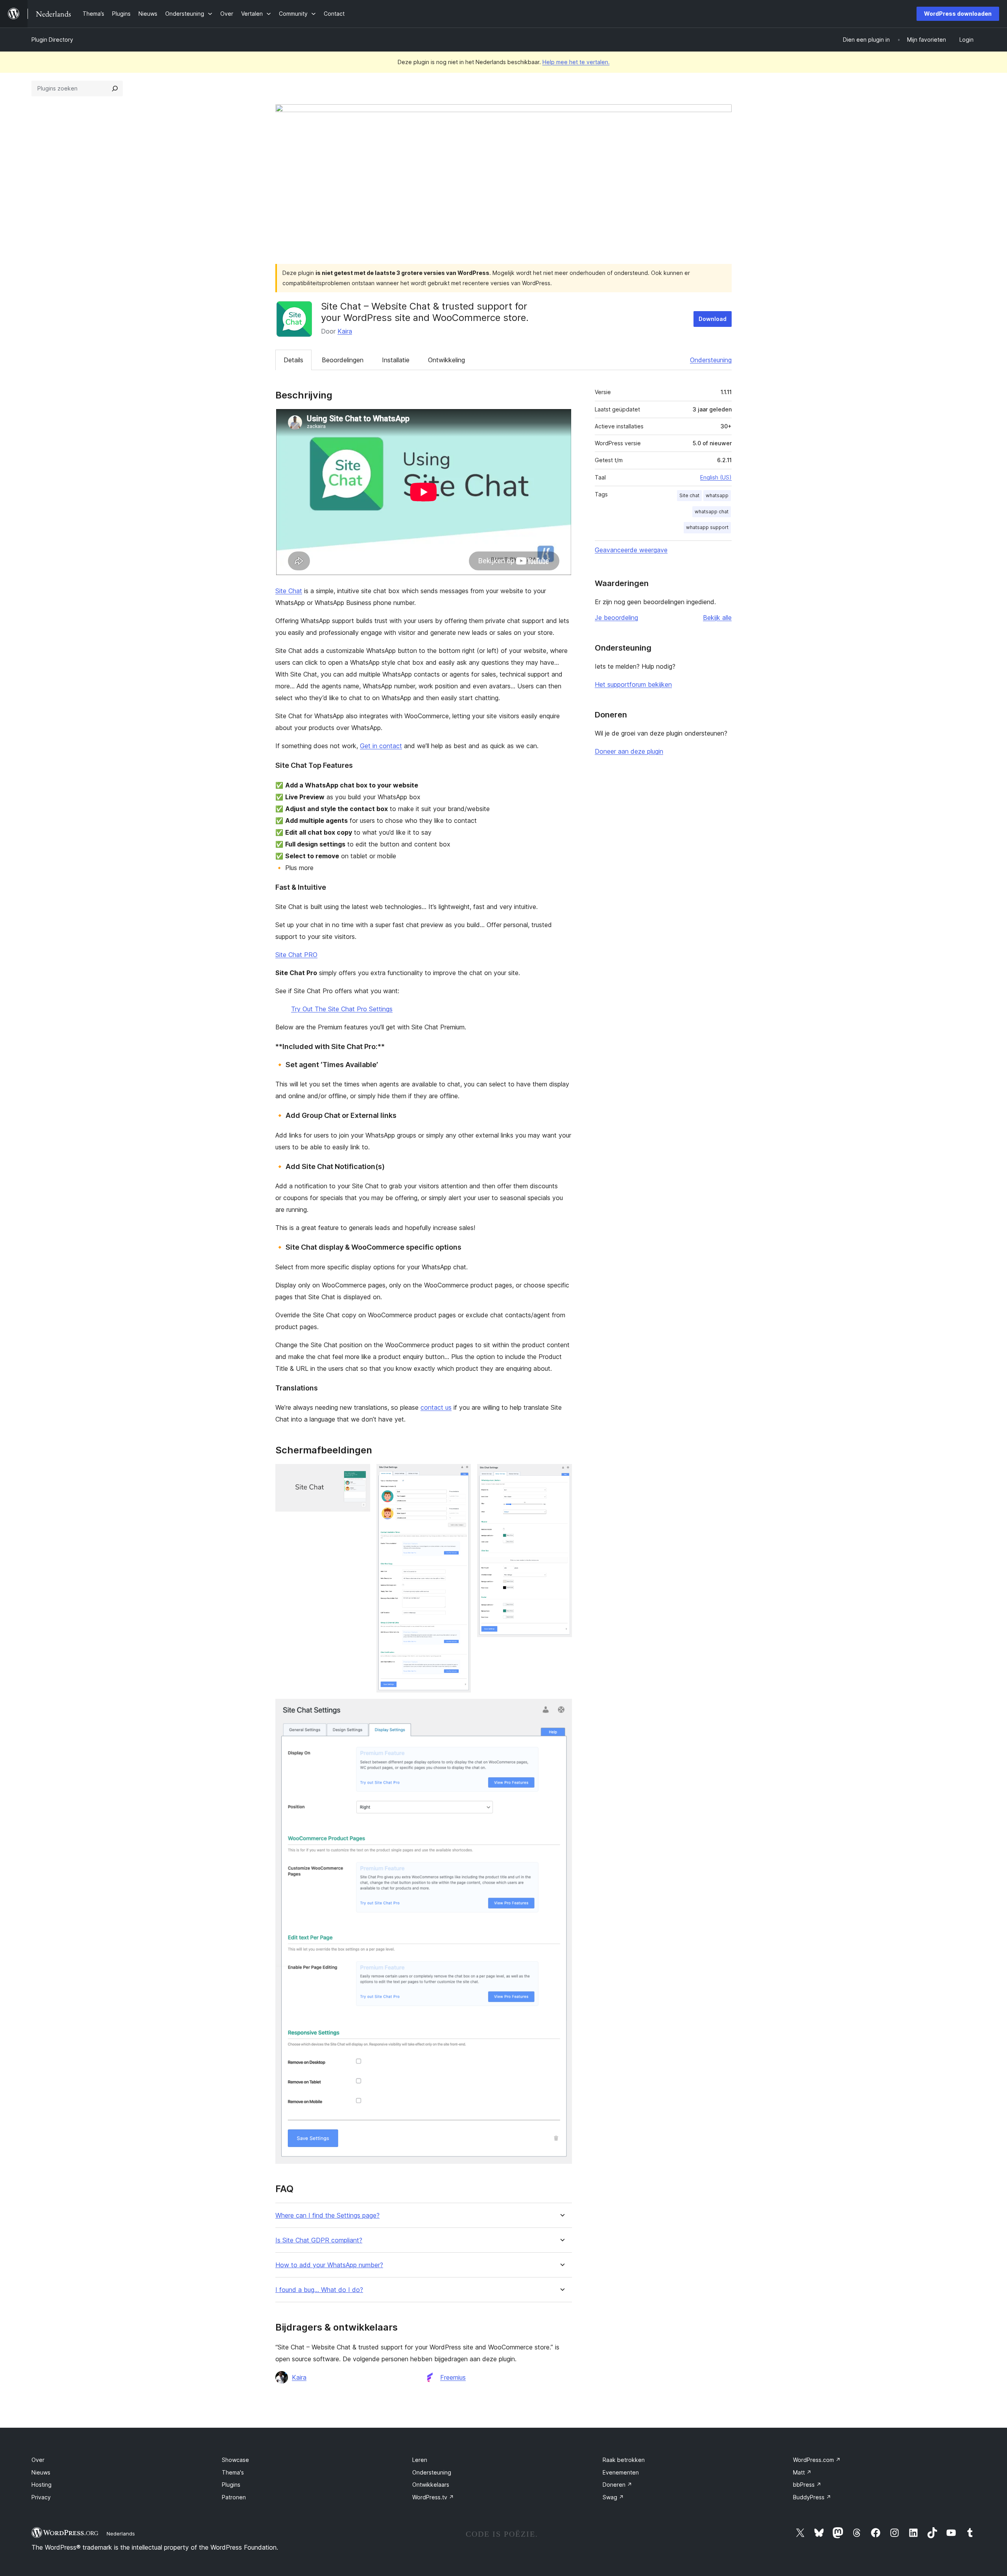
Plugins (231, 2485)
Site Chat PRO (296, 955)
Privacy (41, 2497)
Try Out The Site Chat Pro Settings (342, 1009)
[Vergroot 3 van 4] (561, 1475)
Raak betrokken (624, 2460)
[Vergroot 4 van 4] (561, 1709)
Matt (802, 2472)
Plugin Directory (52, 40)
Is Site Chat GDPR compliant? (319, 2240)
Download (713, 319)
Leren (420, 2460)
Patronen (234, 2497)
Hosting (41, 2485)
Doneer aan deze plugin (629, 751)
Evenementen (621, 2472)
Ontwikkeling (446, 360)
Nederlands (121, 2534)
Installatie (396, 360)
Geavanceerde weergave (631, 550)
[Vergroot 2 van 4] (460, 1475)
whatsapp (717, 495)
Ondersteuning (711, 360)
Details (293, 360)
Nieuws (41, 2472)
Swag (613, 2497)
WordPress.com (817, 2460)
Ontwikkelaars (431, 2485)
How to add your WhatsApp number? (329, 2265)
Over (38, 2460)
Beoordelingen (343, 360)
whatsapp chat (712, 512)
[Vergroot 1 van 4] (360, 1475)
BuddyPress (812, 2497)
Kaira (345, 331)
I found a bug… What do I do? (319, 2290)
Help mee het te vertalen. (576, 62)
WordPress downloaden (958, 14)
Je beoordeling (616, 618)
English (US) (716, 477)
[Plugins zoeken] (115, 89)
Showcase (235, 2460)
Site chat (689, 495)
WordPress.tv (433, 2497)
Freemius (453, 2377)
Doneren (617, 2485)
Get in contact (381, 746)
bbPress (807, 2485)
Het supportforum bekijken (633, 684)
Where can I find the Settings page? (327, 2216)
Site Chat (289, 591)
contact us (436, 1407)
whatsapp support (707, 527)
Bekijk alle (717, 618)
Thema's (233, 2472)
